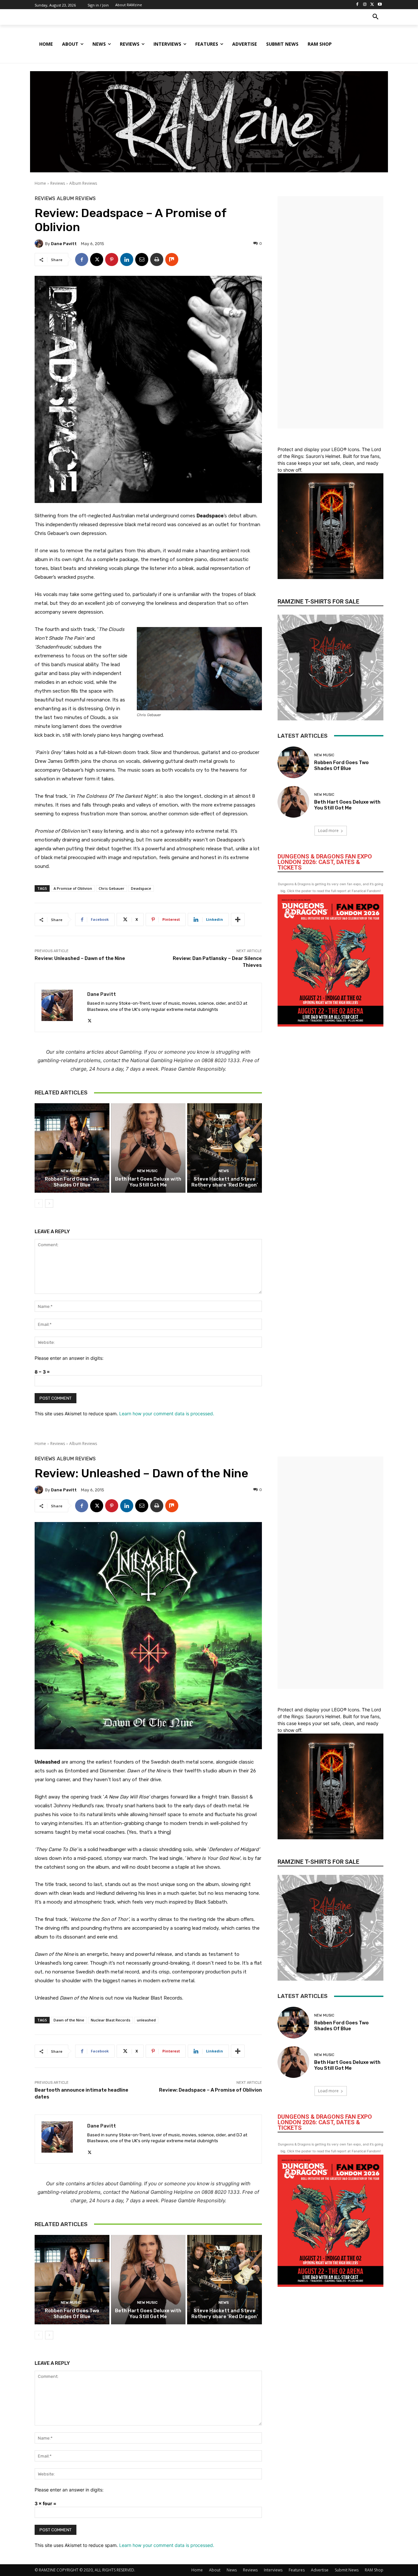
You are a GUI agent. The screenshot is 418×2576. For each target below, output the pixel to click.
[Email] (142, 259)
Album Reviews (83, 183)
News (224, 1171)
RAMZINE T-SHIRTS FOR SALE (318, 601)
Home (40, 183)
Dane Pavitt (64, 244)
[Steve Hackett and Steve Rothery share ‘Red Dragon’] (225, 1148)
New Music (71, 1171)
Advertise (320, 2570)
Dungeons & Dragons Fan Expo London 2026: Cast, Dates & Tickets (325, 862)
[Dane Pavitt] (40, 243)
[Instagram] (365, 5)
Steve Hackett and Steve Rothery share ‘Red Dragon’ (225, 1182)
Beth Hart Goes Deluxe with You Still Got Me (148, 1182)
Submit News (347, 2570)
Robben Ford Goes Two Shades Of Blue (72, 1182)
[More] (238, 919)
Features (297, 2570)
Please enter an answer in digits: (69, 1358)
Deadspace (141, 888)
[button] (376, 17)
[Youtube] (380, 5)
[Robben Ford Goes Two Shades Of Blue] (72, 1148)
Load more (328, 831)
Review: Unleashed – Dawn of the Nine (80, 958)
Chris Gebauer (112, 888)
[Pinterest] (112, 259)
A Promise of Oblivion (73, 888)
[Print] (157, 259)
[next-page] (49, 1203)
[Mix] (172, 259)
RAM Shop (374, 2570)
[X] (372, 5)
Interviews (273, 2570)
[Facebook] (357, 5)
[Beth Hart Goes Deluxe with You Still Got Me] (148, 1148)
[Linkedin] (127, 259)
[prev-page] (39, 1203)
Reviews (58, 183)
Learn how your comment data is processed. (167, 1414)
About (215, 2570)
